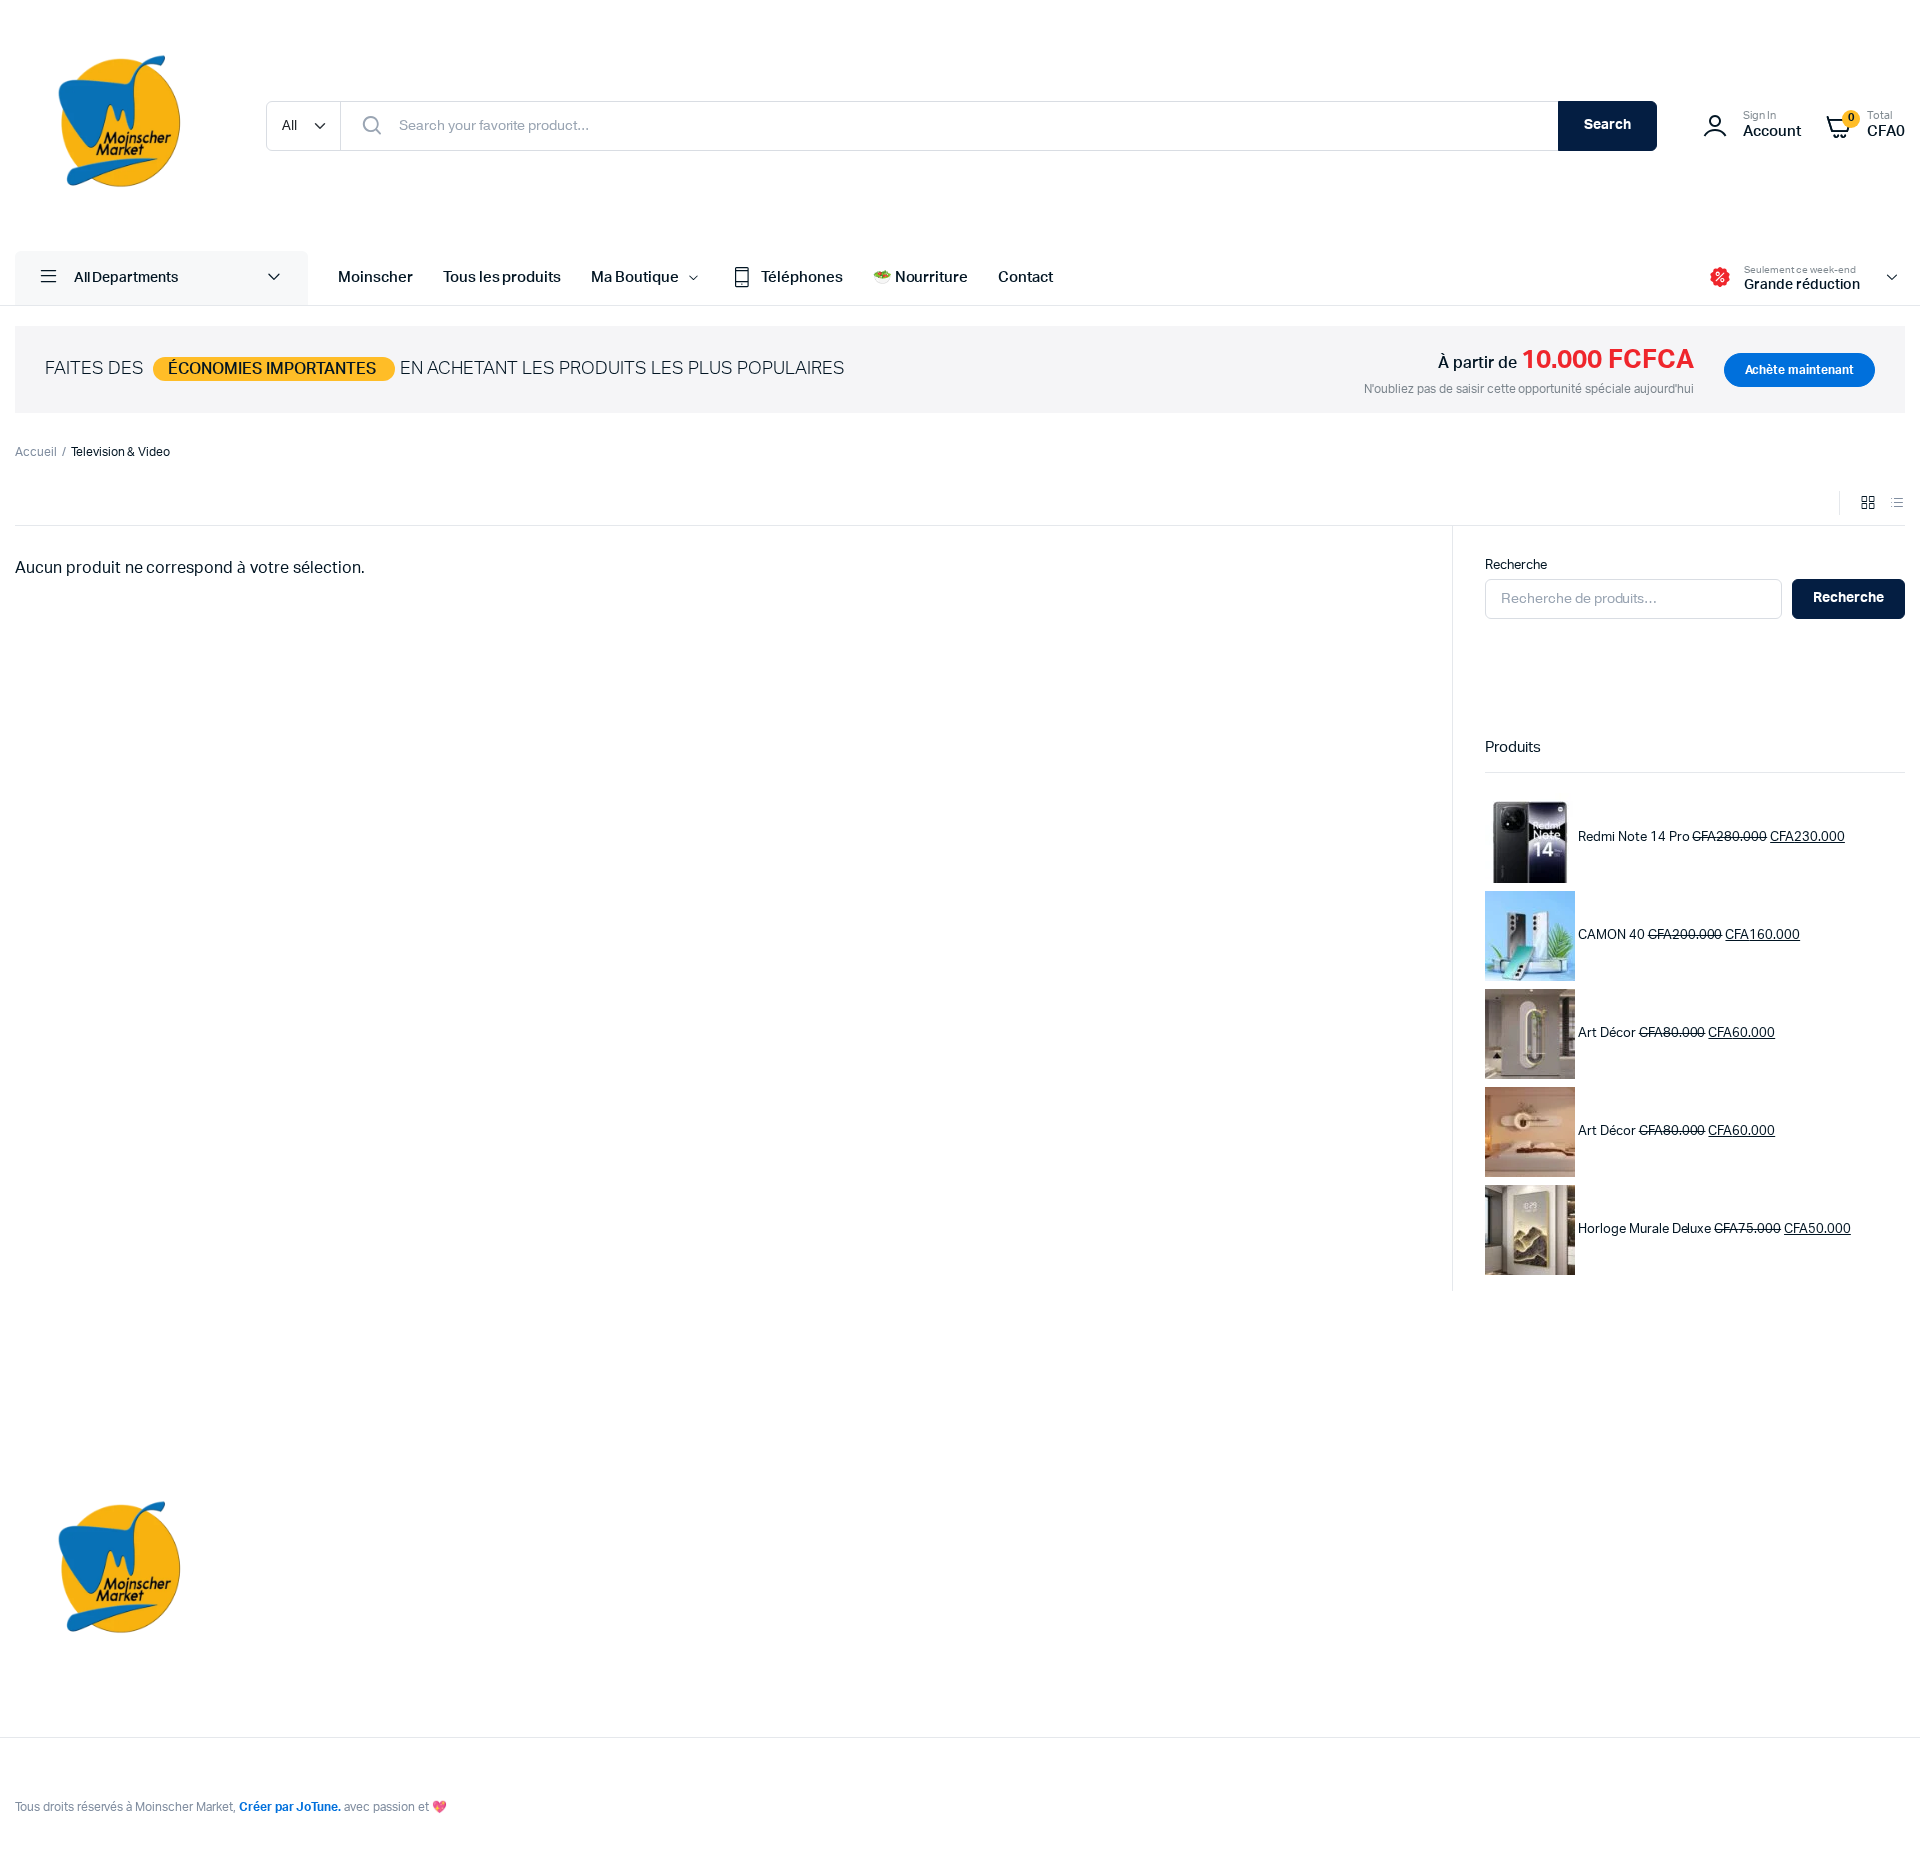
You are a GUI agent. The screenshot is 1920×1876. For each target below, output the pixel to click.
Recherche (1516, 565)
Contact (1025, 277)
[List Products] (1897, 504)
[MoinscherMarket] (120, 125)
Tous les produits (502, 277)
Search (1607, 125)
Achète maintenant (1800, 370)
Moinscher (375, 277)
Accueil (36, 452)
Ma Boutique (635, 277)
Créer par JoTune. (290, 1807)
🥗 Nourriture (921, 277)
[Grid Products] (1868, 504)
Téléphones (802, 277)
